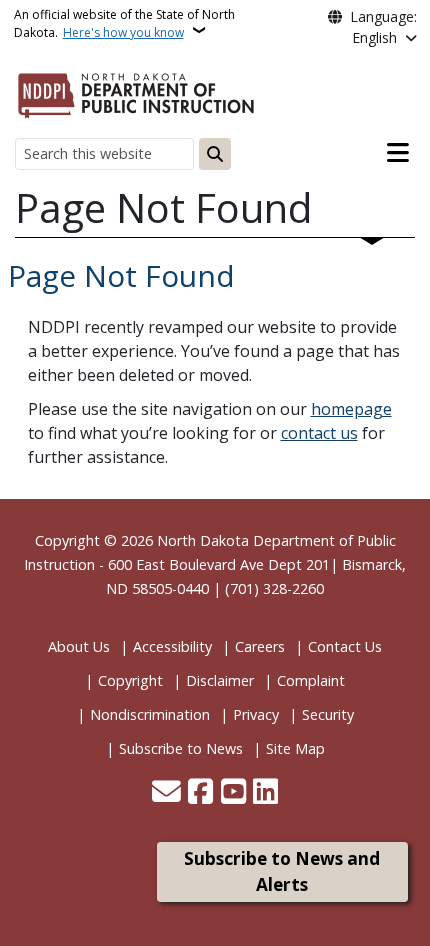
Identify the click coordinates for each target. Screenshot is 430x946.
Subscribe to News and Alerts (282, 871)
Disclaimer (220, 680)
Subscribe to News (181, 748)
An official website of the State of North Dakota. (124, 23)
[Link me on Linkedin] (265, 793)
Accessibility (172, 646)
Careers (260, 646)
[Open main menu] (398, 153)
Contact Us (345, 646)
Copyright (130, 680)
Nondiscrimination (150, 714)
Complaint (311, 680)
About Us (79, 646)
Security (328, 714)
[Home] (136, 92)
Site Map (295, 748)
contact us (319, 433)
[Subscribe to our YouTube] (233, 793)
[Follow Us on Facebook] (200, 793)
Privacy (256, 714)
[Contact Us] (166, 793)
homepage (351, 409)
